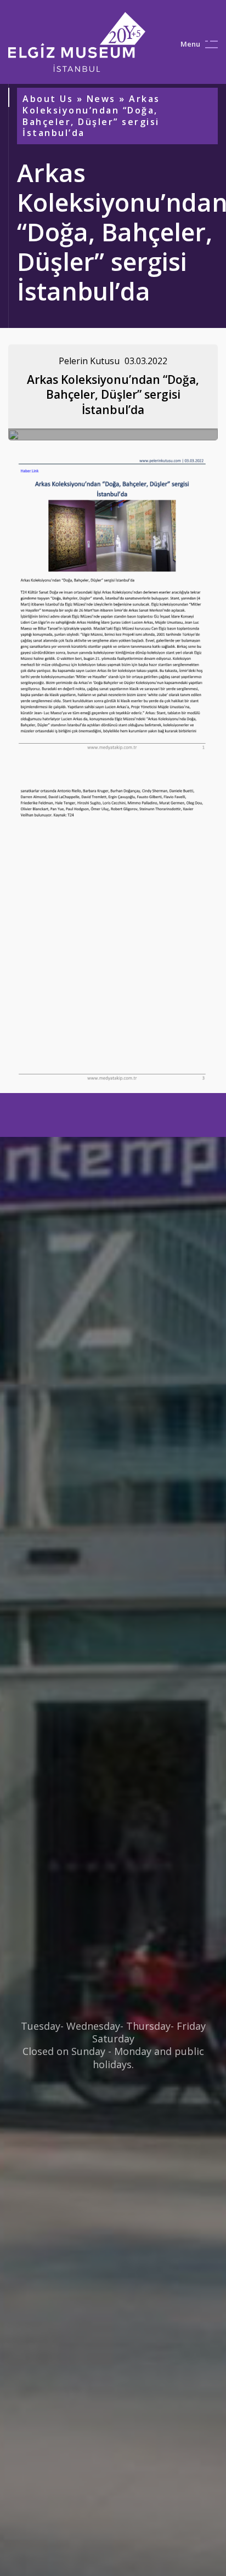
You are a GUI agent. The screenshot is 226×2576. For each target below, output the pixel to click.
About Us (48, 99)
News (101, 99)
